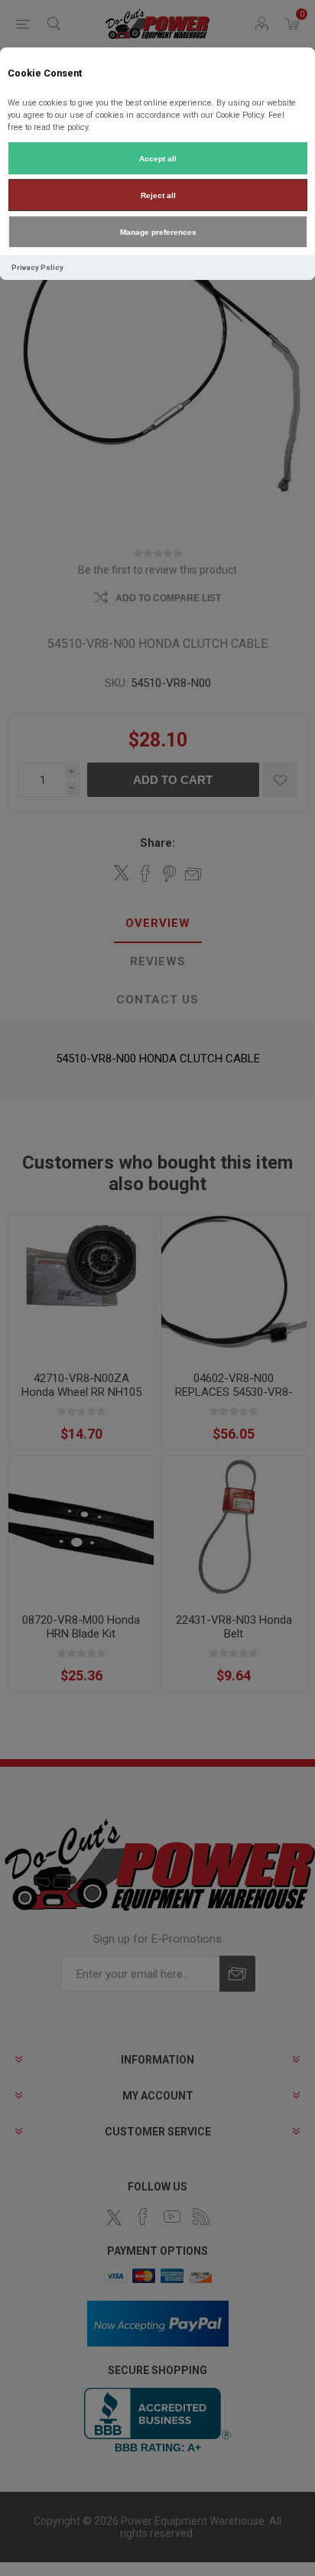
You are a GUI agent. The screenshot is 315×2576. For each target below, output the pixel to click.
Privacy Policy (37, 267)
